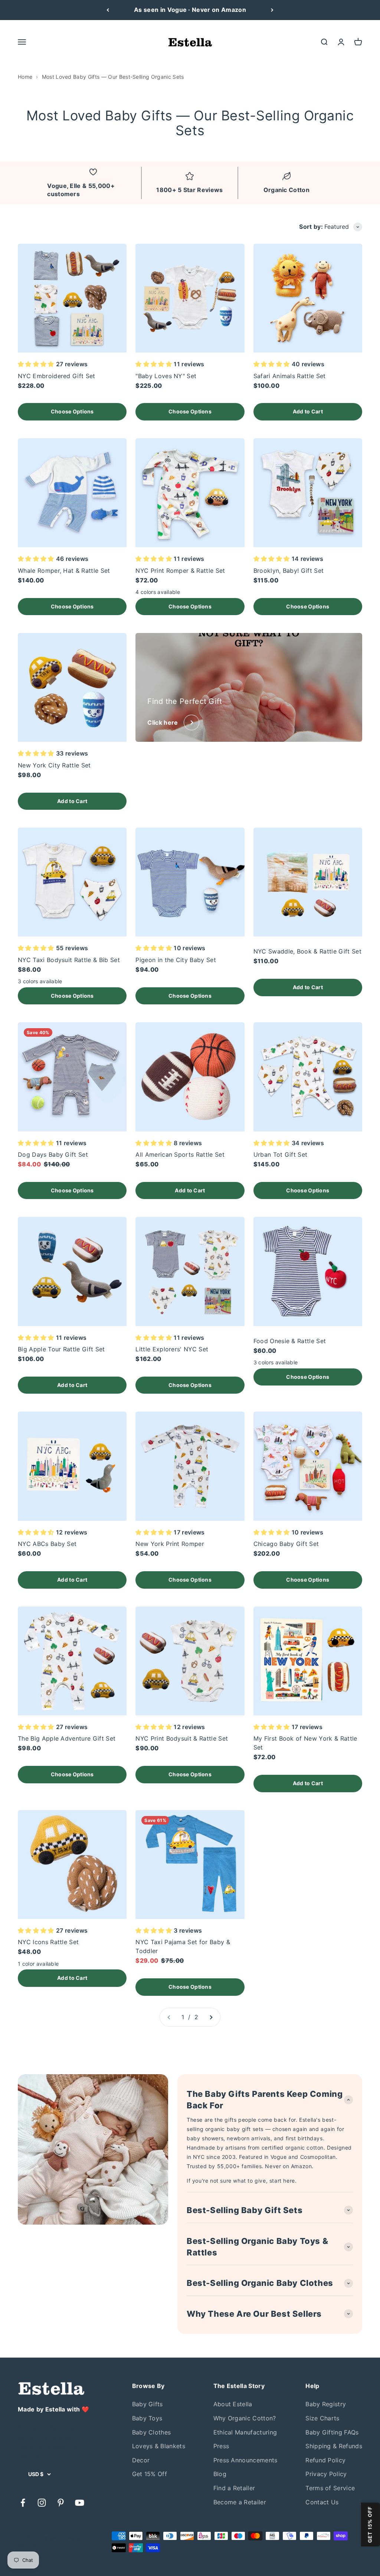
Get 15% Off (150, 2474)
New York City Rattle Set (54, 765)
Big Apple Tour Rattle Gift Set (61, 1349)
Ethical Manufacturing (245, 2432)
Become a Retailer (240, 2502)
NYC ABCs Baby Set (47, 1544)
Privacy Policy (326, 2474)
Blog (220, 2474)
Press (221, 2446)
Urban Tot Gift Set (281, 1154)
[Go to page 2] (211, 2017)
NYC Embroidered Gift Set (57, 376)
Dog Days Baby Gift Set (53, 1154)
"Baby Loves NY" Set (166, 376)
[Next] (272, 10)
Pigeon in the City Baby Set (176, 960)
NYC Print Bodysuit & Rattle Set (182, 1738)
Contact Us (322, 2502)
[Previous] (108, 10)
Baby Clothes (152, 2432)
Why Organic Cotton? (245, 2418)
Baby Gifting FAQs (332, 2432)
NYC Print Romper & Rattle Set (180, 571)
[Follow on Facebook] (23, 2503)
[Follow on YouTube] (80, 2503)
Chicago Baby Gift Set (286, 1544)
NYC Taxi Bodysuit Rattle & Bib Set (69, 960)
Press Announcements (245, 2460)
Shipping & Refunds (334, 2446)
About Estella (233, 2404)
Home (25, 77)
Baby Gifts (148, 2404)
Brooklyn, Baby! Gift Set (289, 571)
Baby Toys (147, 2418)
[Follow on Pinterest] (61, 2503)
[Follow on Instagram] (42, 2503)
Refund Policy (325, 2460)
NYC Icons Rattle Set (48, 1942)
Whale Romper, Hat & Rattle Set (64, 571)
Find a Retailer (234, 2488)
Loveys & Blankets (159, 2446)
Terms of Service (330, 2488)
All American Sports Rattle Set (180, 1154)
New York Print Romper (170, 1544)
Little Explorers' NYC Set (172, 1349)
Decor (141, 2460)
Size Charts (322, 2418)
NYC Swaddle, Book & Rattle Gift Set (307, 951)
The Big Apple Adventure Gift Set (67, 1738)
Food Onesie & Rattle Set (290, 1341)
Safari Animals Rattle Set (290, 376)
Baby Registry (326, 2404)
